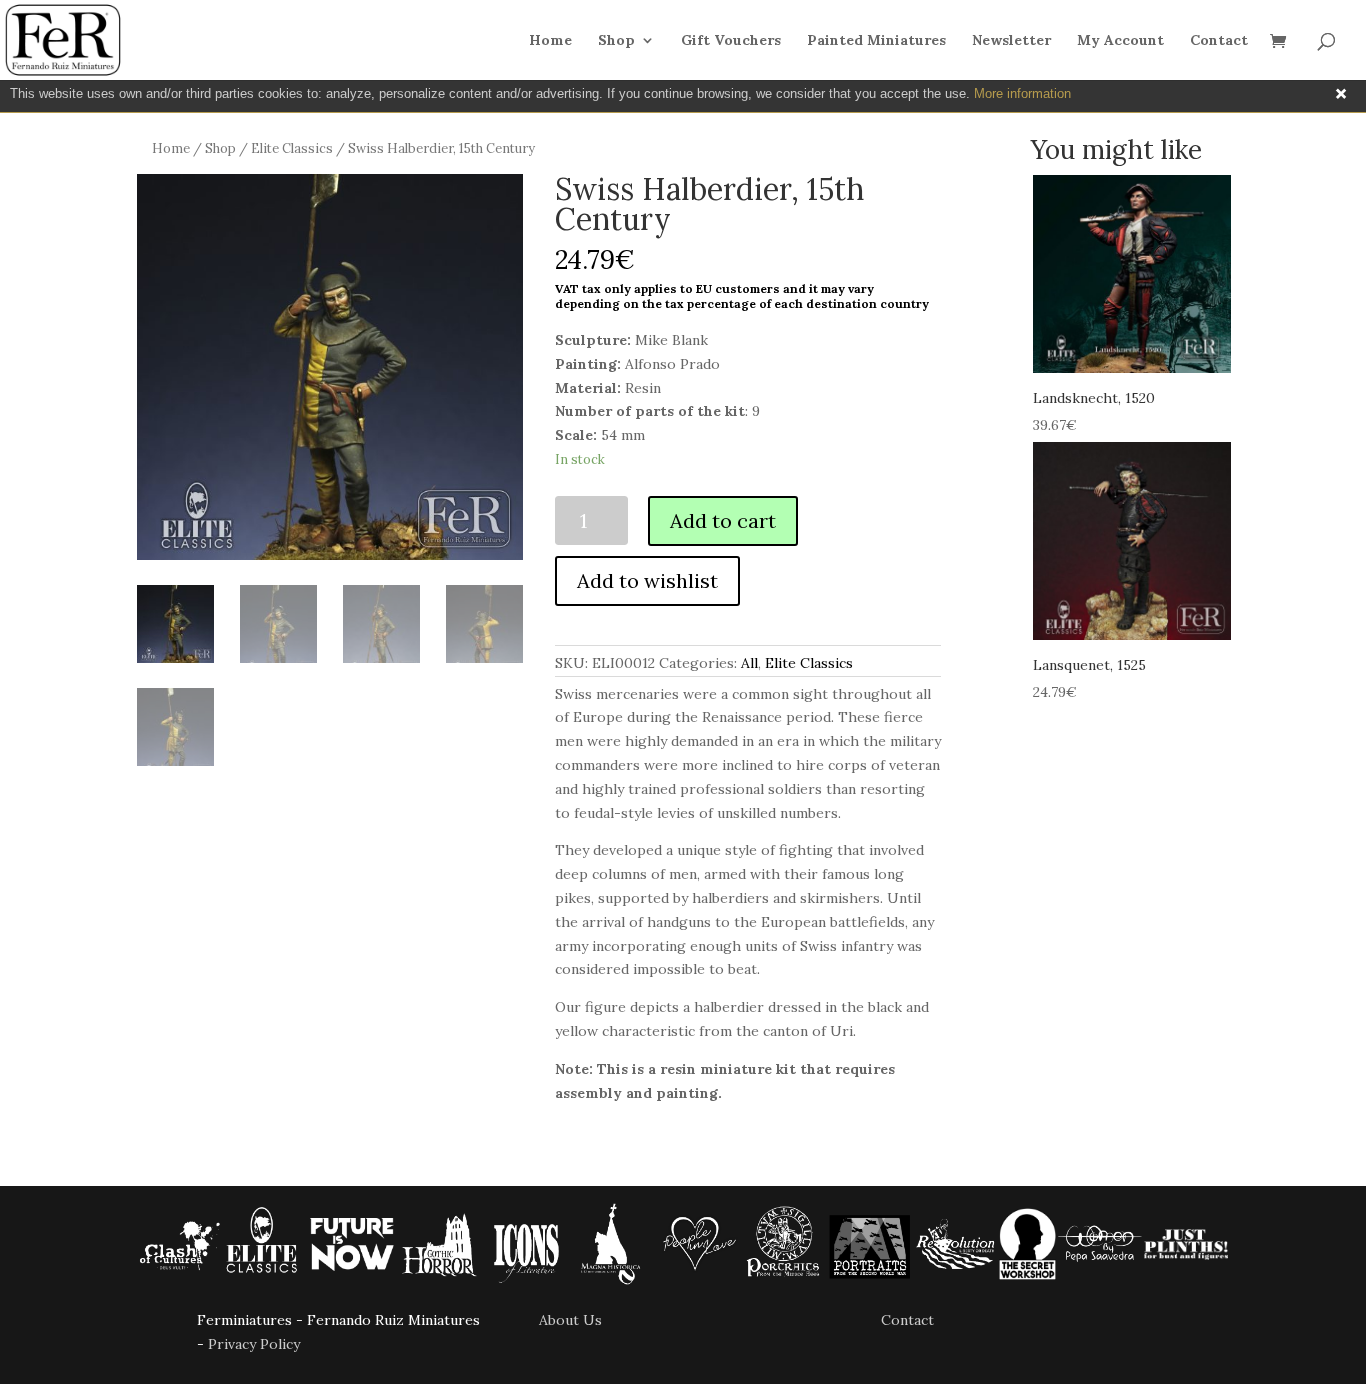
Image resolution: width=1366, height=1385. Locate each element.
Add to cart (723, 520)
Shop (616, 41)
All (749, 663)
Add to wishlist (647, 580)
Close (1341, 94)
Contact (1219, 41)
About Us (570, 1320)
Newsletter (1011, 41)
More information (1022, 93)
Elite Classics (292, 148)
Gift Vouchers (731, 41)
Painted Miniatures (876, 41)
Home (550, 41)
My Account (1120, 41)
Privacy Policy (254, 1344)
